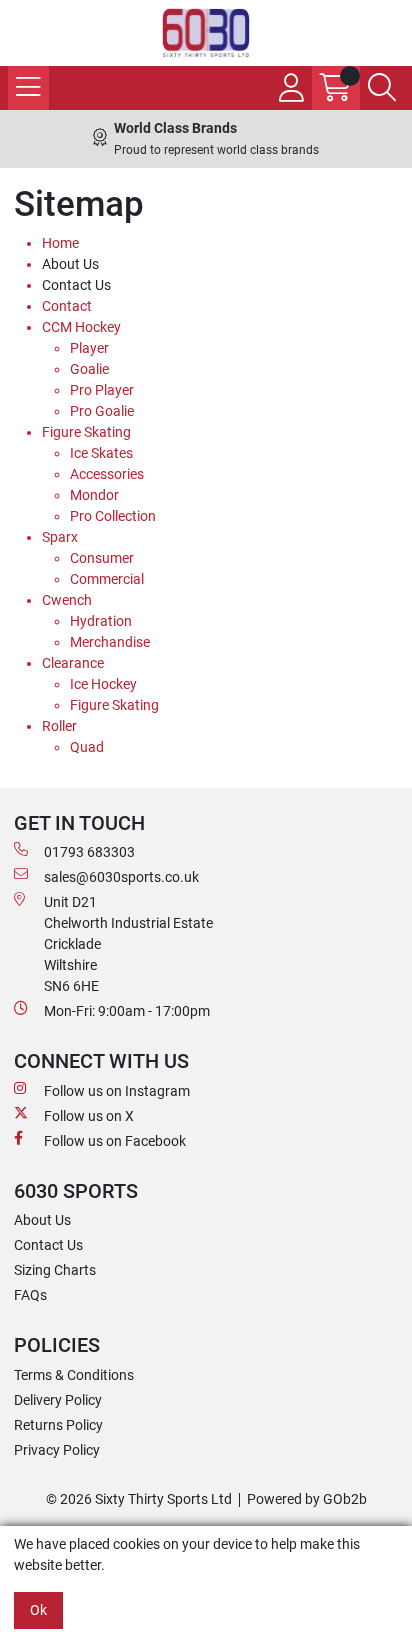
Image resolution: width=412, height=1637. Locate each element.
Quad (87, 747)
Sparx (60, 537)
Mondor (94, 495)
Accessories (107, 474)
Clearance (73, 663)
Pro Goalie (102, 411)
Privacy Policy (57, 1450)
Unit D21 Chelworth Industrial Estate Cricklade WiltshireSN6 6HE (128, 944)
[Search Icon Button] (382, 88)
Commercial (107, 579)
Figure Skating (86, 432)
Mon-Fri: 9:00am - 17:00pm (127, 1011)
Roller (59, 726)
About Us (70, 264)
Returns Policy (58, 1425)
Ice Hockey (103, 684)
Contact (67, 306)
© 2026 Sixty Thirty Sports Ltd (139, 1499)
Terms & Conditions (74, 1375)
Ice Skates (101, 453)
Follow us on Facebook (115, 1141)
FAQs (30, 1295)
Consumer (102, 558)
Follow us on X (89, 1116)
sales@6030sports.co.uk (121, 877)
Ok (38, 1610)
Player (89, 348)
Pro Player (102, 390)
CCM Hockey (81, 327)
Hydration (101, 621)
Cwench (67, 600)
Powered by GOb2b (307, 1499)
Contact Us (76, 285)
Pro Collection (113, 516)
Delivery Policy (58, 1400)
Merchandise (110, 642)
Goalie (89, 369)
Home (60, 243)
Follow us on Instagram (117, 1091)
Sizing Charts (55, 1270)
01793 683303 (89, 852)
